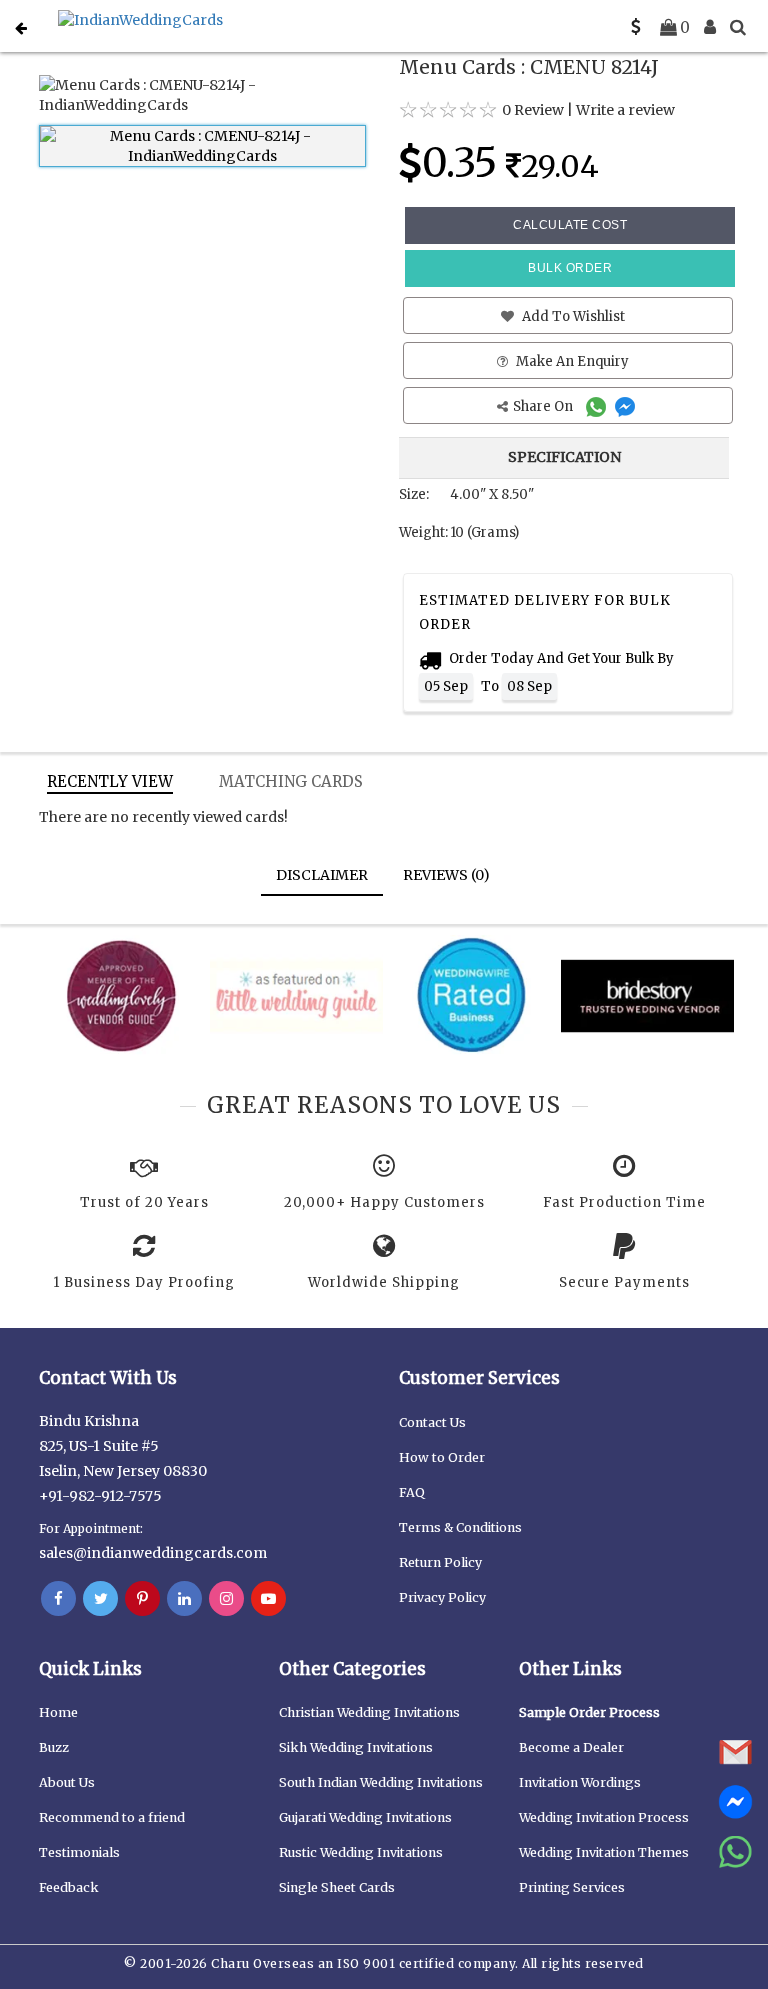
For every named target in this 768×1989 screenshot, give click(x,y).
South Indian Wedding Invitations (381, 1782)
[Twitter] (100, 1599)
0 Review (533, 110)
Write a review (625, 110)
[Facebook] (58, 1599)
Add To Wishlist (572, 316)
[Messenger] (627, 406)
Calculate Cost (570, 225)
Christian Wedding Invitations (369, 1712)
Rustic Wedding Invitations (361, 1852)
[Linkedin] (184, 1599)
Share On (544, 406)
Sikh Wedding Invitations (356, 1747)
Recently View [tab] (110, 781)
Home (58, 1712)
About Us (67, 1782)
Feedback (69, 1887)
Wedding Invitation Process (604, 1817)
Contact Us (432, 1422)
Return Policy (440, 1562)
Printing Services (572, 1887)
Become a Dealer (571, 1747)
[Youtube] (268, 1599)
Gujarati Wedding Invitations (365, 1817)
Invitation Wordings (580, 1782)
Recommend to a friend (112, 1817)
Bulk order (570, 268)
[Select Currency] (636, 27)
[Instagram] (226, 1599)
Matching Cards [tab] (291, 781)
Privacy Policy (442, 1597)
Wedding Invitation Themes (604, 1852)
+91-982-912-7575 (100, 1496)
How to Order (442, 1457)
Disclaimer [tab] (322, 875)
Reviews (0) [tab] (446, 875)
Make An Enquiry (571, 361)
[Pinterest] (142, 1599)
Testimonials (79, 1852)
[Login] (710, 27)
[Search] (738, 27)
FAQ (412, 1492)
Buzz (54, 1747)
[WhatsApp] (598, 406)
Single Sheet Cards (337, 1887)
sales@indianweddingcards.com (153, 1553)
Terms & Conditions (460, 1527)
